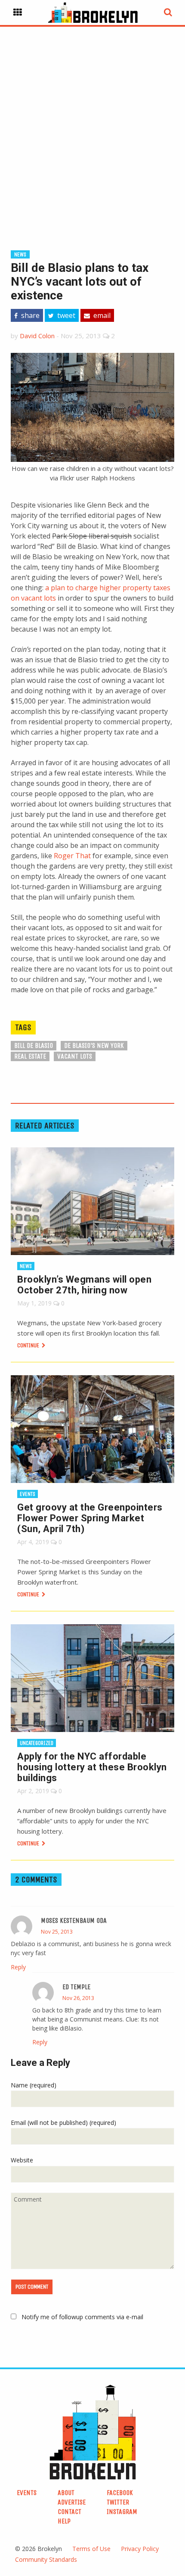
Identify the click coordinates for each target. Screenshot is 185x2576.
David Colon (37, 336)
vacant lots (75, 1056)
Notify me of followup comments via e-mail (82, 2317)
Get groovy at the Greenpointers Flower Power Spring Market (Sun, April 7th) (90, 1518)
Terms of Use (91, 2549)
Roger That (72, 856)
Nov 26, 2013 (78, 1998)
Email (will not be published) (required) (63, 2123)
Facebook (120, 2493)
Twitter (118, 2502)
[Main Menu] (18, 12)
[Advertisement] (92, 125)
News (20, 254)
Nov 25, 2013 (57, 1932)
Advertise (72, 2502)
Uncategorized (37, 1743)
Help (64, 2521)
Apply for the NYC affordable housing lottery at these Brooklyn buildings (92, 1767)
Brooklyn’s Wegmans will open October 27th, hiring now (84, 1285)
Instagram (122, 2512)
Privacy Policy (140, 2549)
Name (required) (34, 2085)
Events (28, 1494)
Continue (29, 1345)
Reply (18, 1967)
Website (22, 2160)
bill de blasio (34, 1045)
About (66, 2493)
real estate (30, 1056)
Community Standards (46, 2559)
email (101, 315)
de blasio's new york (94, 1045)
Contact (69, 2512)
